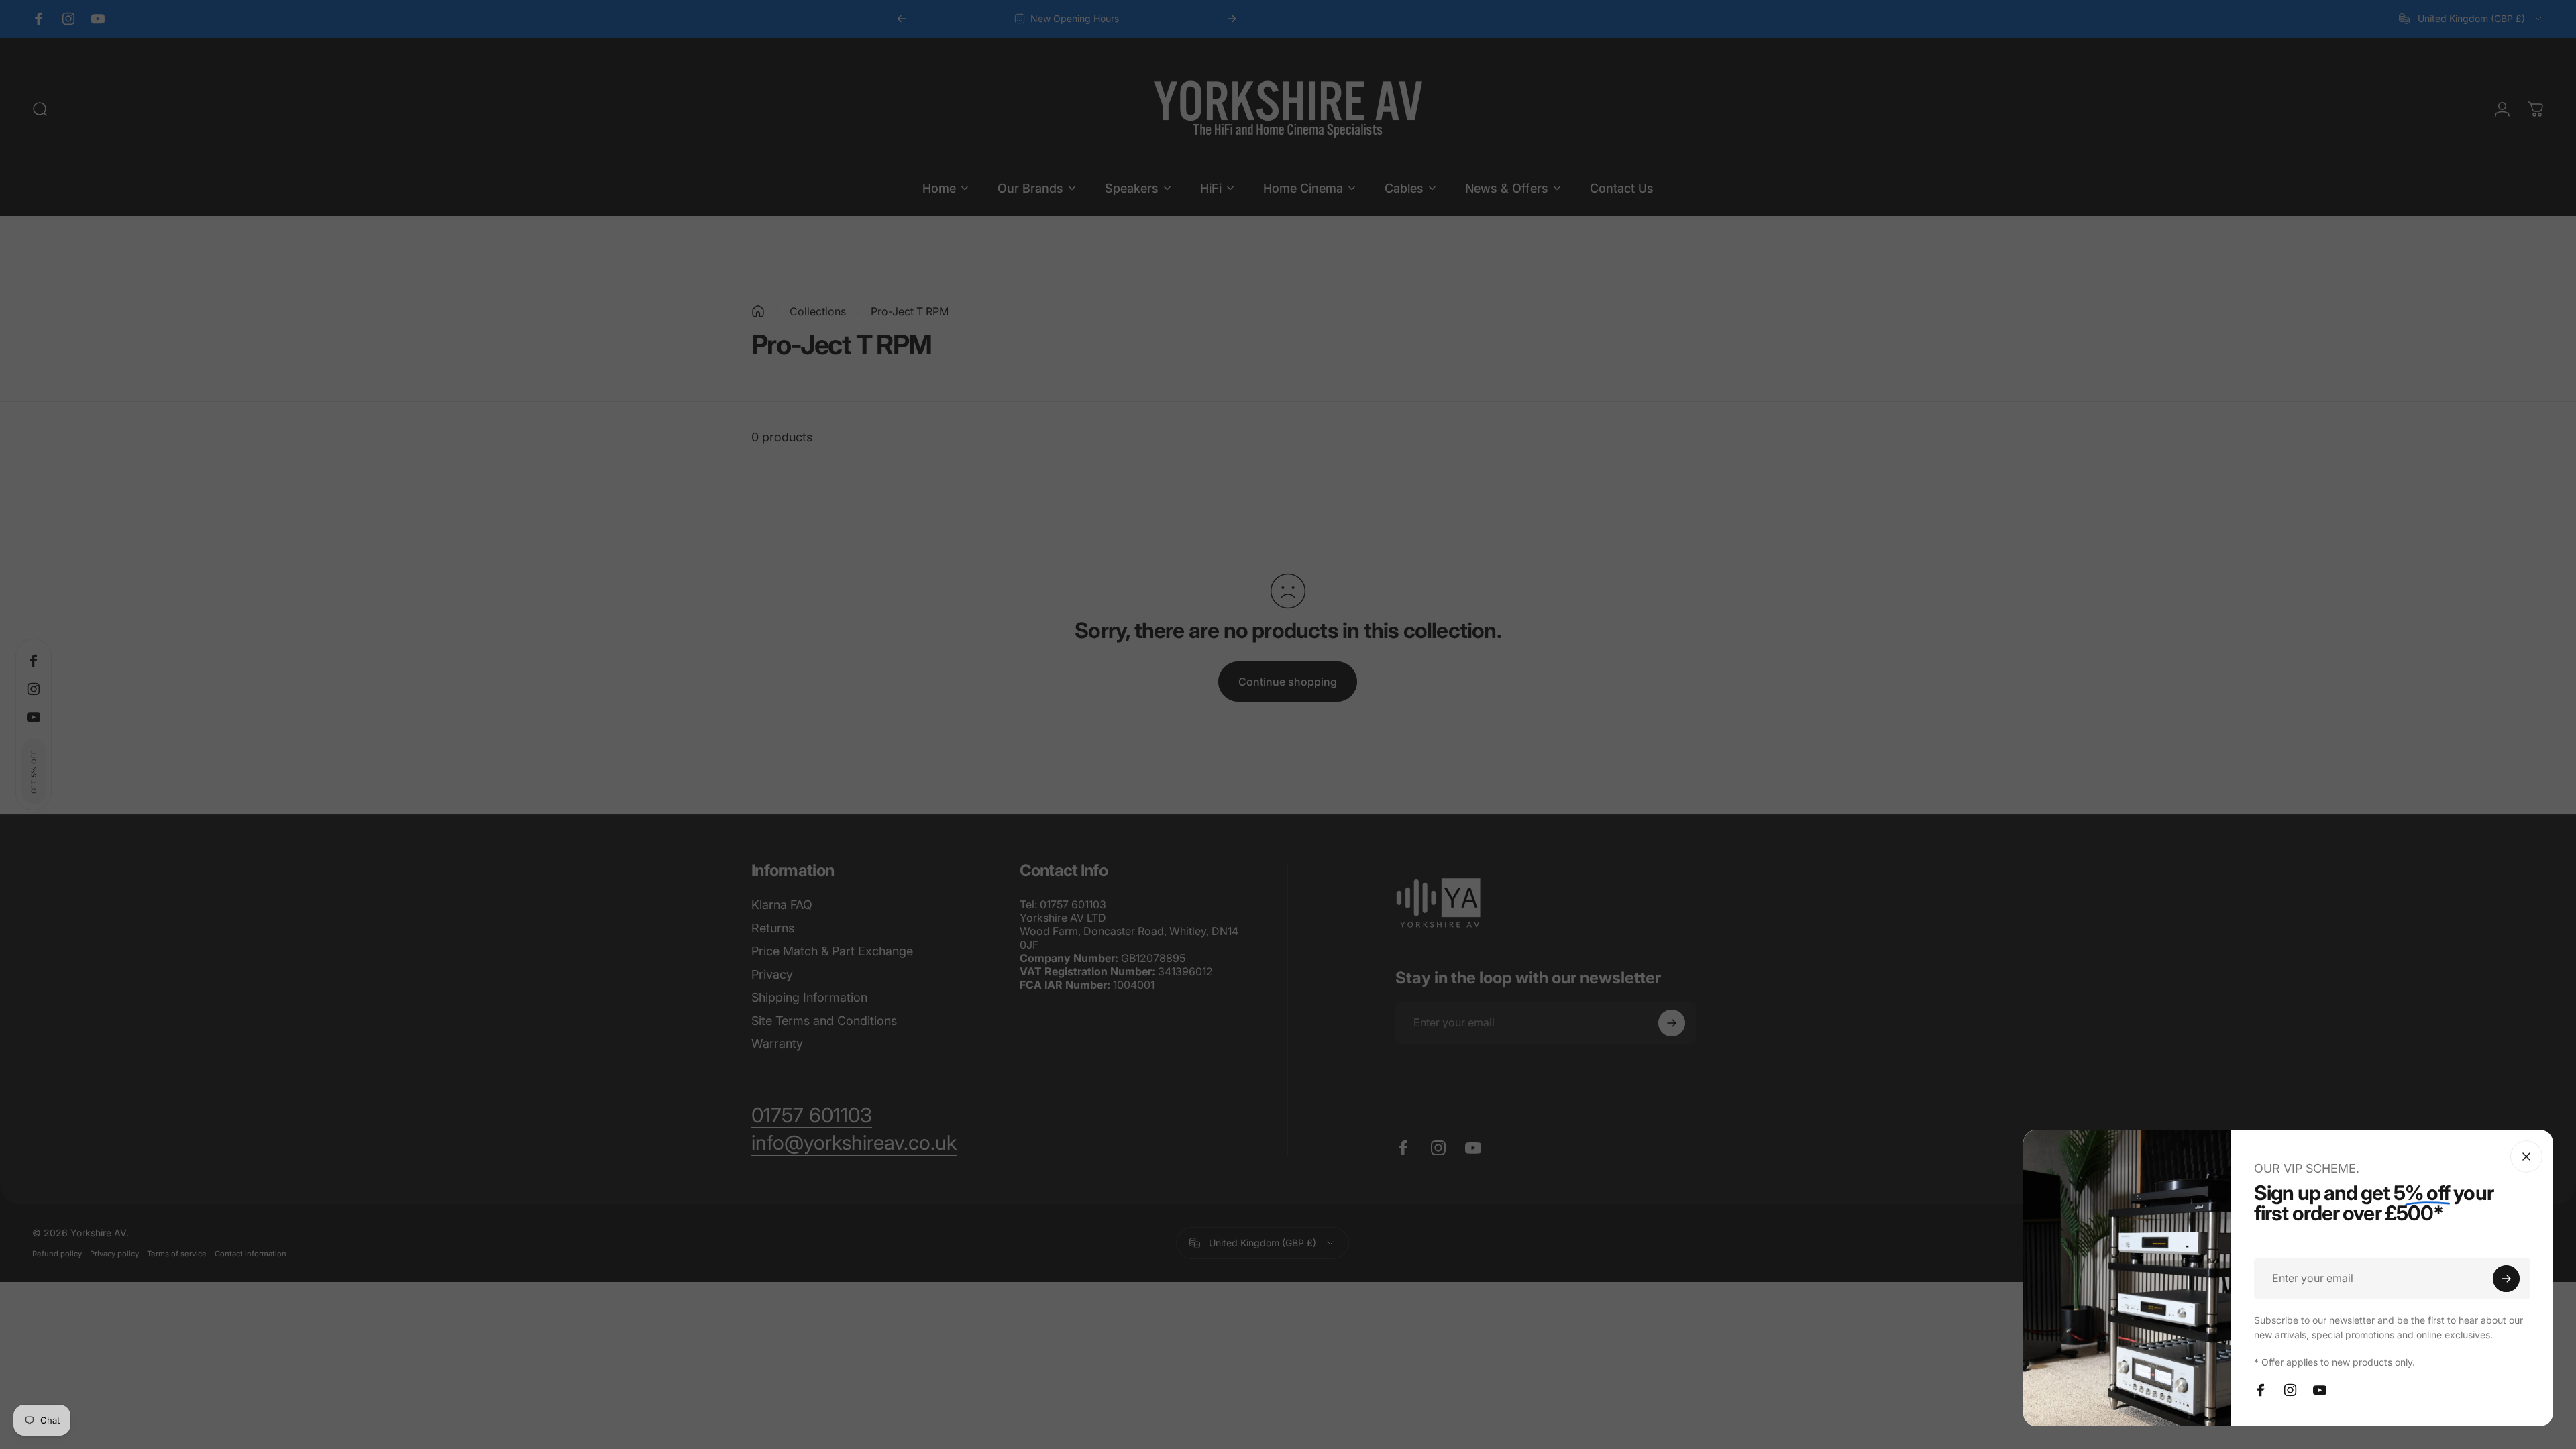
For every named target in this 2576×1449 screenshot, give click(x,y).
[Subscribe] (2506, 1279)
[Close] (2526, 1157)
